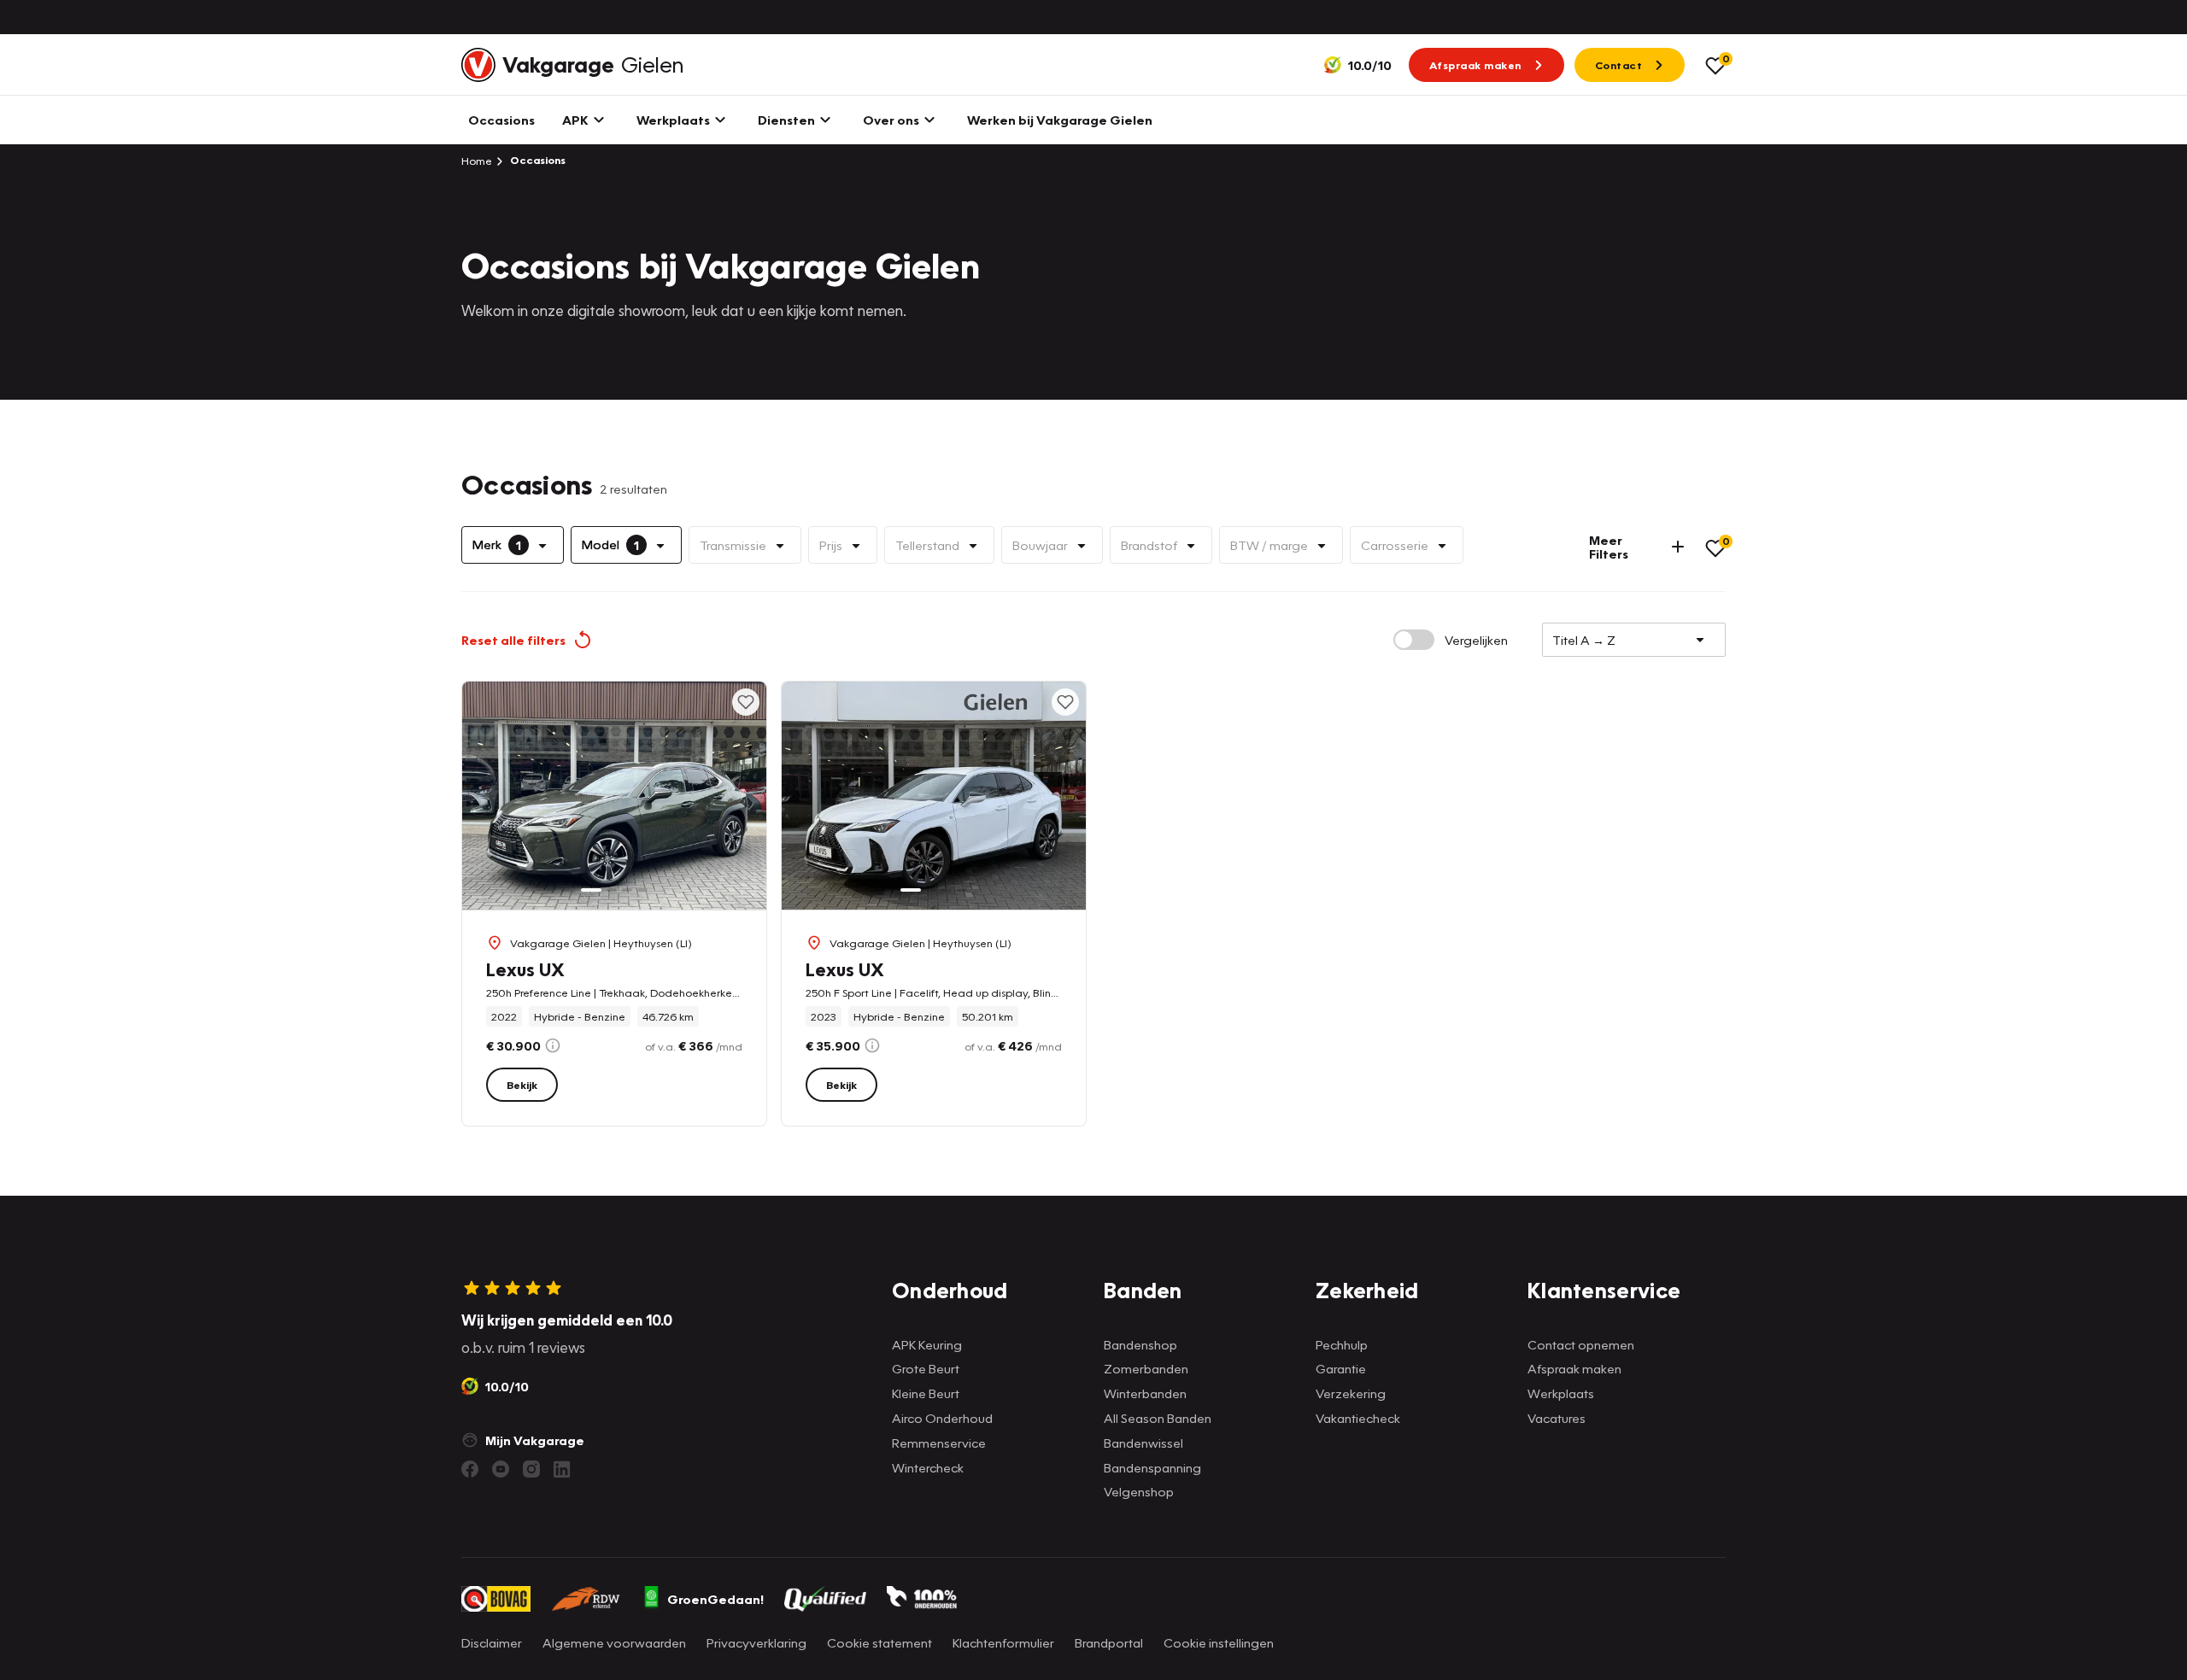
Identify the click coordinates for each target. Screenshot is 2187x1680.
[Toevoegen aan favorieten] (746, 702)
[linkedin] (562, 1469)
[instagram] (531, 1469)
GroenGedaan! (715, 1599)
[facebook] (470, 1469)
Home (477, 161)
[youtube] (501, 1469)
